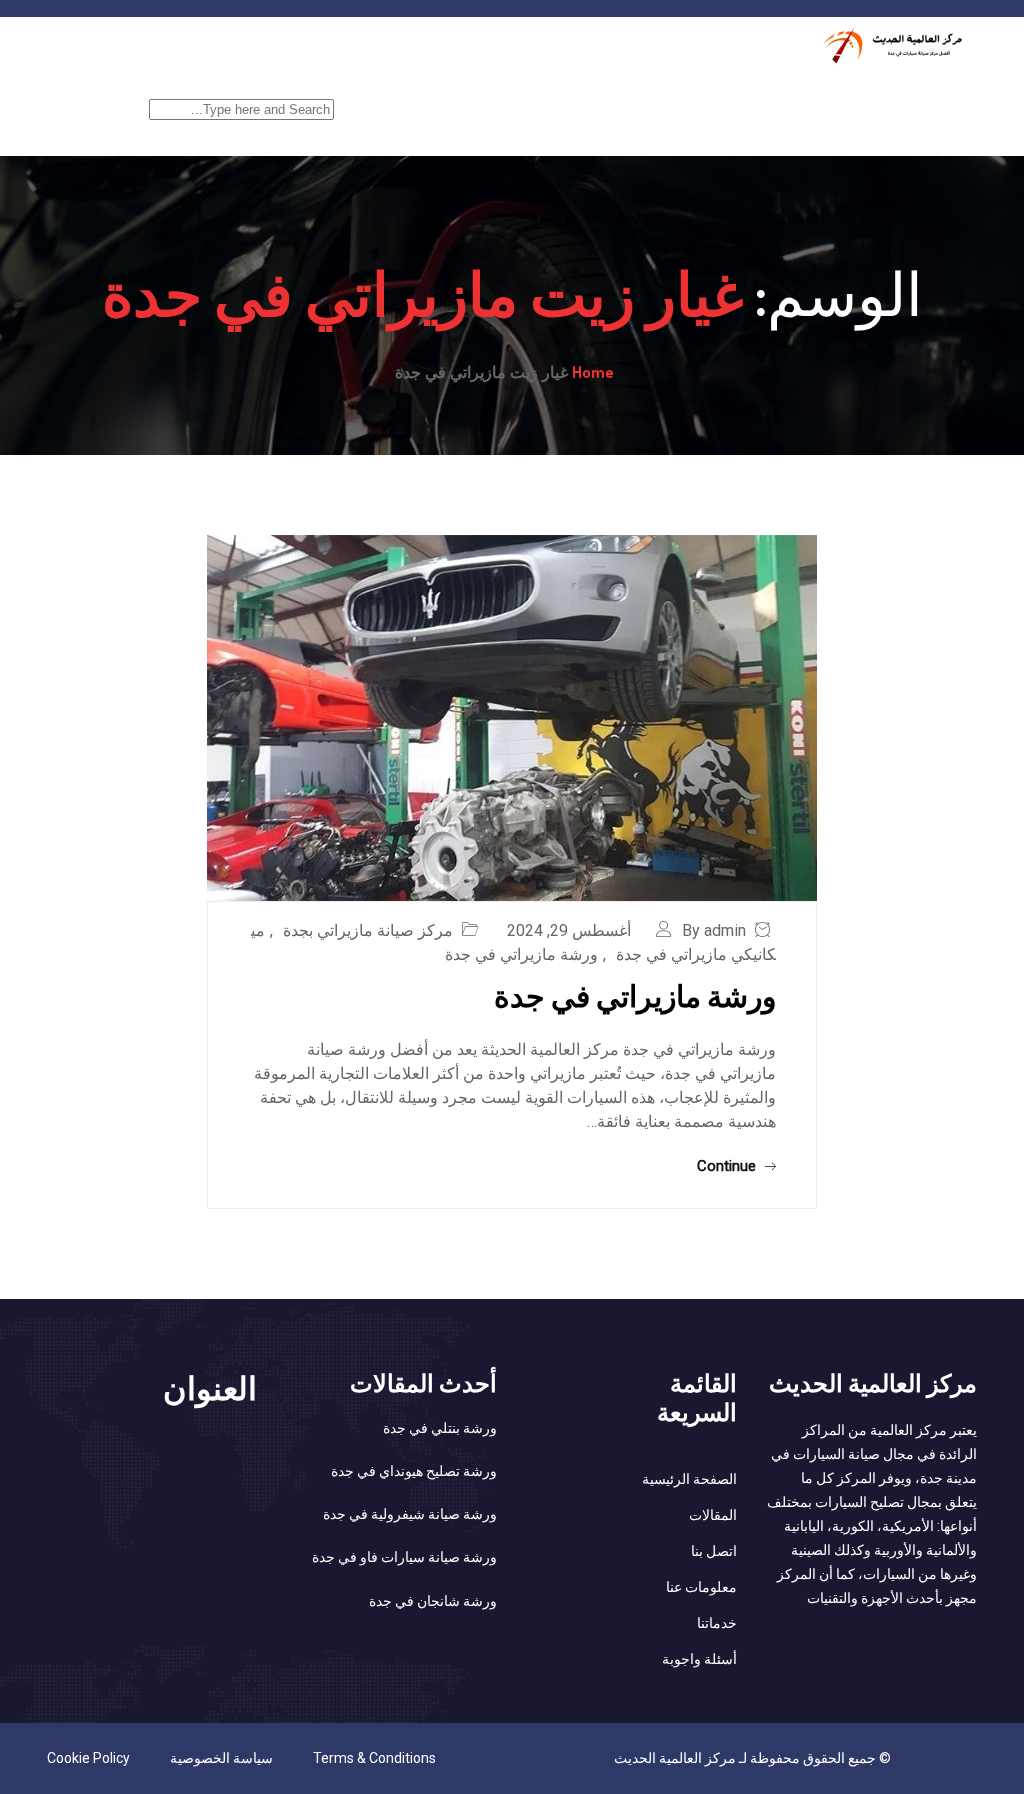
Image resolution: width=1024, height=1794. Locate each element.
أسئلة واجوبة (699, 1659)
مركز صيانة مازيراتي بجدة (368, 930)
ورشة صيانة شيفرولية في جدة (410, 1514)
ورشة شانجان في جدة (433, 1601)
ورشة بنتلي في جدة (440, 1428)
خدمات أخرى (741, 96)
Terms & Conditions (374, 1758)
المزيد (384, 96)
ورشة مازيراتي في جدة (521, 954)
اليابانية (652, 96)
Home (593, 372)
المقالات (713, 1515)
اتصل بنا (714, 1551)
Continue (728, 1166)
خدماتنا (829, 96)
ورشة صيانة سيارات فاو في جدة (404, 1557)
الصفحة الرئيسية (926, 96)
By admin (714, 930)
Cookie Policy (88, 1758)
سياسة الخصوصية (221, 1758)
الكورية (577, 96)
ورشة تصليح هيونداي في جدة (414, 1471)
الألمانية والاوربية (479, 96)
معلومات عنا (701, 1587)
